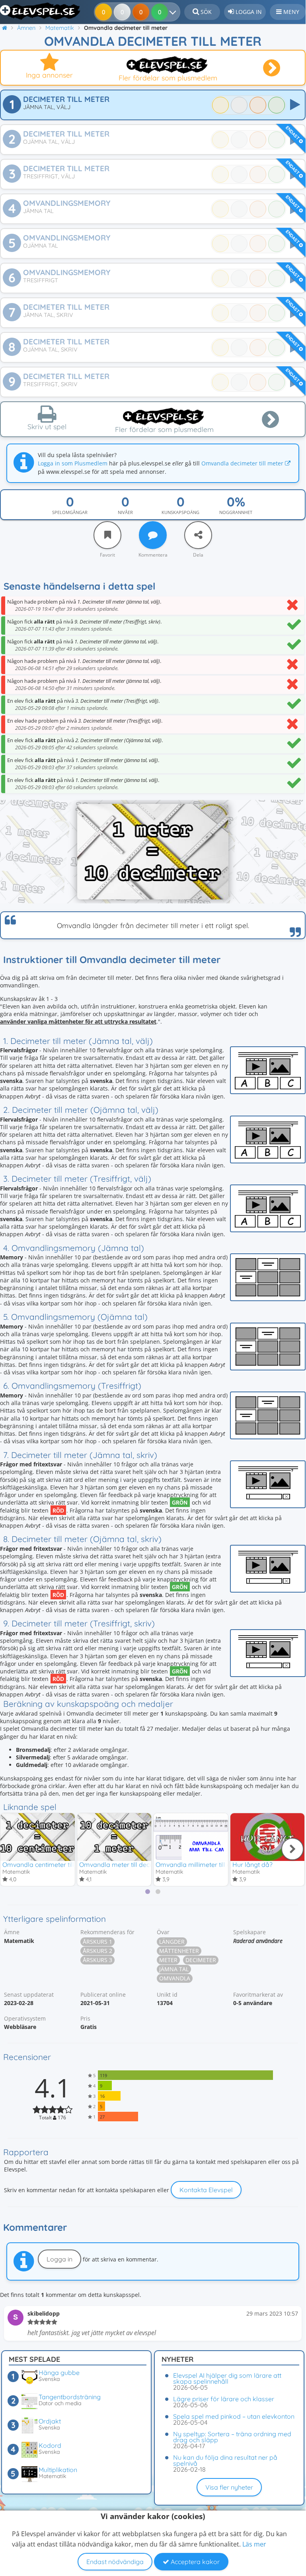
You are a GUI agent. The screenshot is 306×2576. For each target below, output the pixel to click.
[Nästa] (292, 1849)
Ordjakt (50, 2421)
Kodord (50, 2445)
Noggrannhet (236, 512)
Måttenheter (179, 1951)
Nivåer (125, 512)
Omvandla (175, 1978)
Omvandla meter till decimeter (124, 1865)
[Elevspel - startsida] (41, 11)
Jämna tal (174, 1969)
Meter (168, 1960)
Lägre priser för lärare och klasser (224, 2399)
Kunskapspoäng (180, 512)
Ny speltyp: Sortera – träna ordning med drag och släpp (232, 2437)
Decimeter (201, 1960)
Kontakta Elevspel (206, 2190)
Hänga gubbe (59, 2373)
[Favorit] (107, 535)
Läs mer (254, 2544)
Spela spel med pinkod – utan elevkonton (234, 2416)
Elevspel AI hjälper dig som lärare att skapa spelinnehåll (227, 2378)
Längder (172, 1942)
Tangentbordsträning (70, 2397)
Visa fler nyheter (229, 2487)
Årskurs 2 (97, 1951)
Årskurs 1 (97, 1942)
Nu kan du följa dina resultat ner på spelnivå (225, 2460)
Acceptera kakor (194, 2562)
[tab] (148, 1892)
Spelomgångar (70, 512)
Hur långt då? (252, 1865)
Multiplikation (58, 2470)
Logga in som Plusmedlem (73, 463)
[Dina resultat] (174, 12)
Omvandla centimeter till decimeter (54, 1865)
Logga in (59, 2259)
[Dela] (198, 535)
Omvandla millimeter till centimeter (207, 1865)
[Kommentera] (153, 535)
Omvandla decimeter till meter (243, 463)
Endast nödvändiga (115, 2562)
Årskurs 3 (97, 1960)
